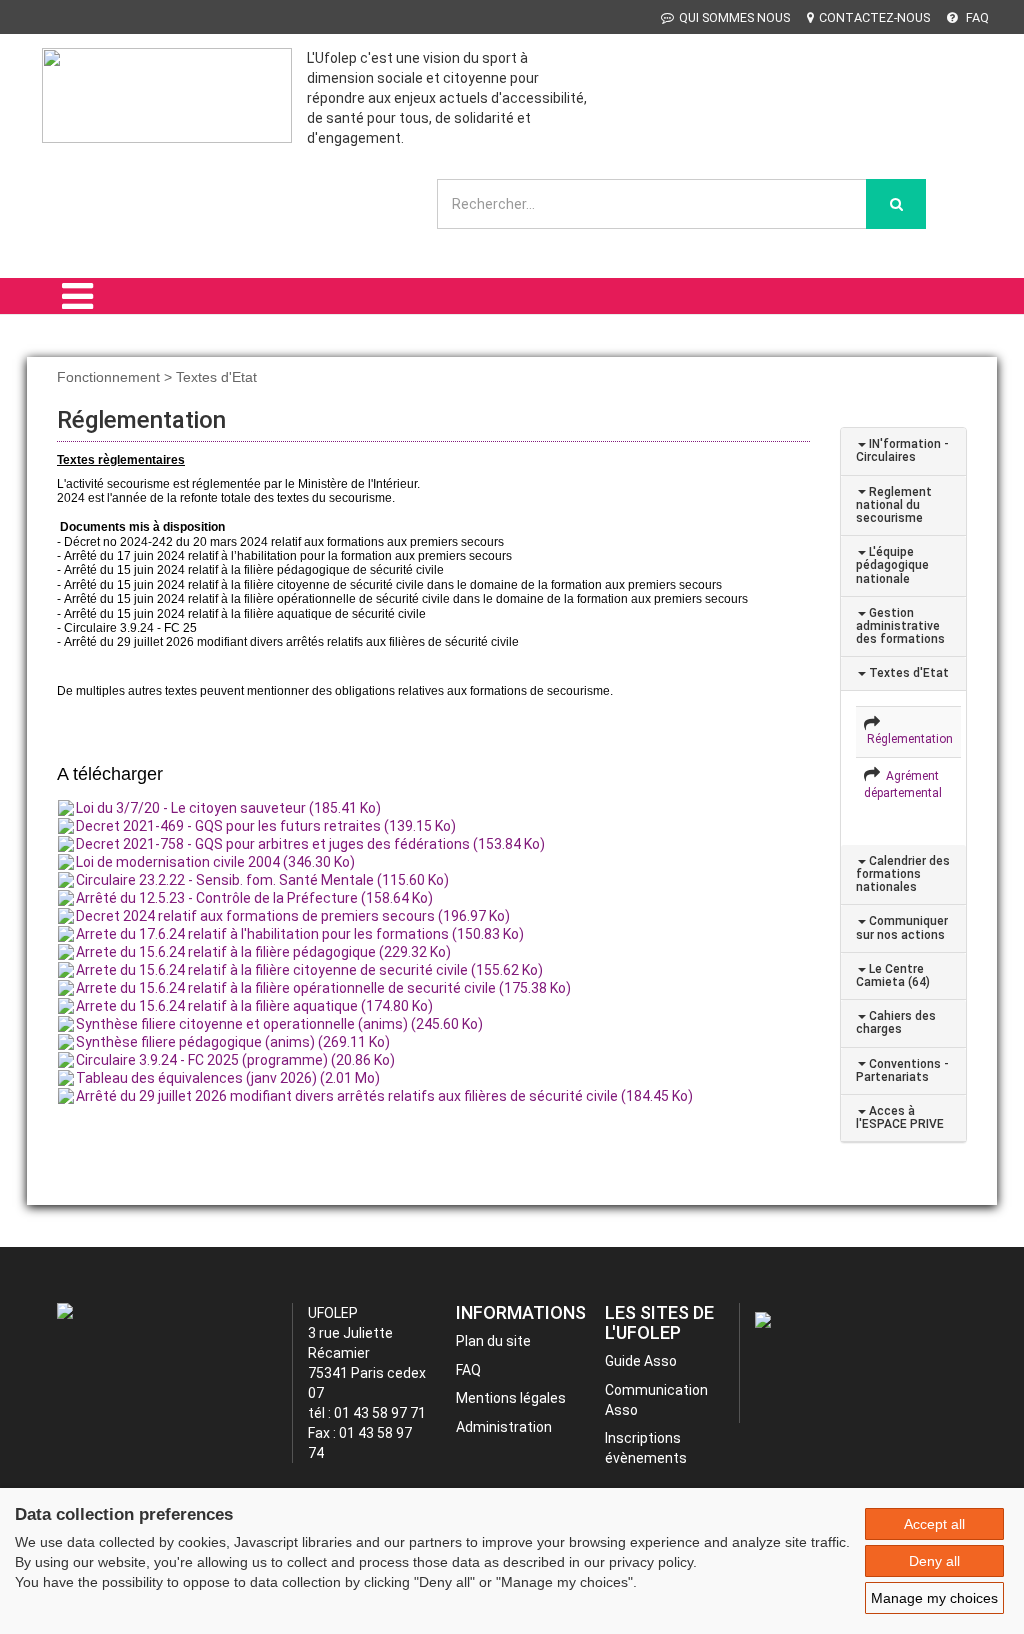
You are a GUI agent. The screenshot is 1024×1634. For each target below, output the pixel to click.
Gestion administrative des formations (900, 626)
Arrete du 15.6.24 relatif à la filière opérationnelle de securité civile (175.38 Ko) (323, 988)
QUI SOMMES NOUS (734, 17)
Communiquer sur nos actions (902, 927)
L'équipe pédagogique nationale (892, 565)
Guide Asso (641, 1361)
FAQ (976, 17)
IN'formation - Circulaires (902, 450)
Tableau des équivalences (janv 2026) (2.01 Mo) (228, 1078)
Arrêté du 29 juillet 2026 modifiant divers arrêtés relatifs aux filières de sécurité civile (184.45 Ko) (384, 1096)
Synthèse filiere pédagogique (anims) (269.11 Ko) (233, 1042)
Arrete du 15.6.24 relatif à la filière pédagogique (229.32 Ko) (263, 952)
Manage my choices (934, 1598)
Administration (504, 1427)
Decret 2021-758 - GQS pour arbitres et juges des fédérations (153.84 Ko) (310, 844)
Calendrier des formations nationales (903, 874)
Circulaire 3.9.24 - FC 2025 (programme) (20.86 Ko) (235, 1060)
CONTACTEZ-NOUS (874, 17)
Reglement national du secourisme (894, 505)
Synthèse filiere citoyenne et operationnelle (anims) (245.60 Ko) (279, 1024)
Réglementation (908, 739)
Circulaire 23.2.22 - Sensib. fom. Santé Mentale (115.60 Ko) (262, 880)
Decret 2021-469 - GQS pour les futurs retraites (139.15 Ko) (266, 826)
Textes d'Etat (907, 673)
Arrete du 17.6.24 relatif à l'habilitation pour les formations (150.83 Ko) (300, 934)
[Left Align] (896, 204)
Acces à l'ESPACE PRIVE (900, 1117)
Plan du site (493, 1341)
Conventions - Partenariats (902, 1070)
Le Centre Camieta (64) (893, 975)
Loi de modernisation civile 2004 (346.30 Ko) (215, 862)
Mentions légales (511, 1398)
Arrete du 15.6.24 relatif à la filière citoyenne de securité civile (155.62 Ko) (309, 970)
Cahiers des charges (896, 1022)
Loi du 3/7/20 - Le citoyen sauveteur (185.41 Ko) (228, 808)
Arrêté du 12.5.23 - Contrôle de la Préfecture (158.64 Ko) (254, 898)
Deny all (934, 1561)
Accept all (934, 1524)
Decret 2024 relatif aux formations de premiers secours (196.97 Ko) (293, 916)
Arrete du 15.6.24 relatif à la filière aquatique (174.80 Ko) (254, 1006)
